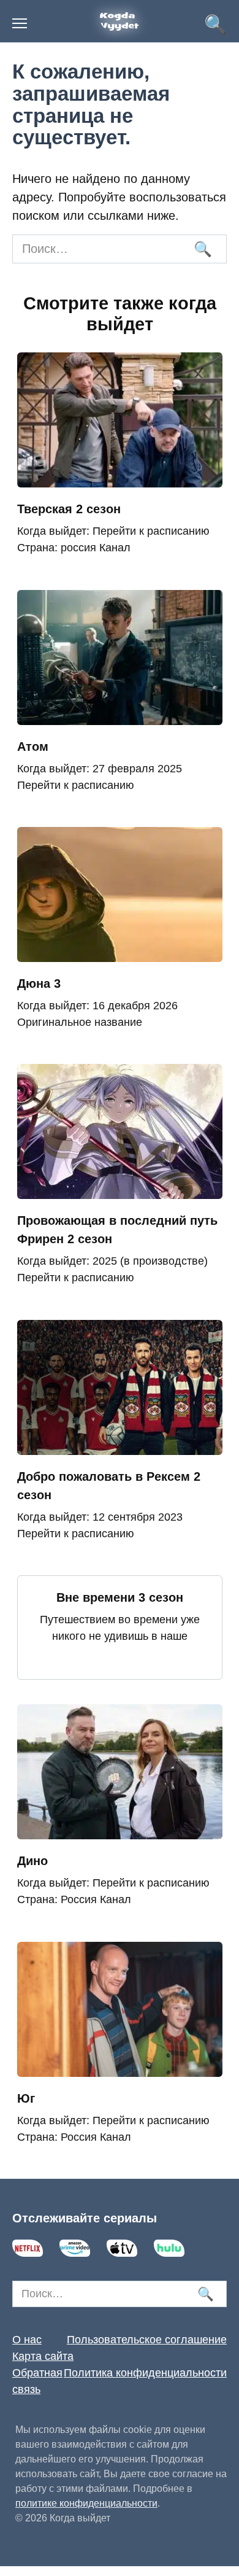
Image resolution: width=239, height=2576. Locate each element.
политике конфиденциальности (86, 2503)
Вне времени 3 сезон (120, 1597)
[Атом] (120, 716)
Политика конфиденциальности (145, 2373)
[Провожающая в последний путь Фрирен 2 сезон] (120, 1190)
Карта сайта (43, 2356)
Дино (32, 1861)
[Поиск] (202, 249)
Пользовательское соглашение (147, 2340)
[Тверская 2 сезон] (120, 478)
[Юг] (120, 2068)
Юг (26, 2098)
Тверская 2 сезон (69, 509)
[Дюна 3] (120, 953)
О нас (27, 2340)
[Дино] (120, 1830)
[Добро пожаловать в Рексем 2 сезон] (120, 1446)
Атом (33, 747)
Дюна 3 (39, 983)
